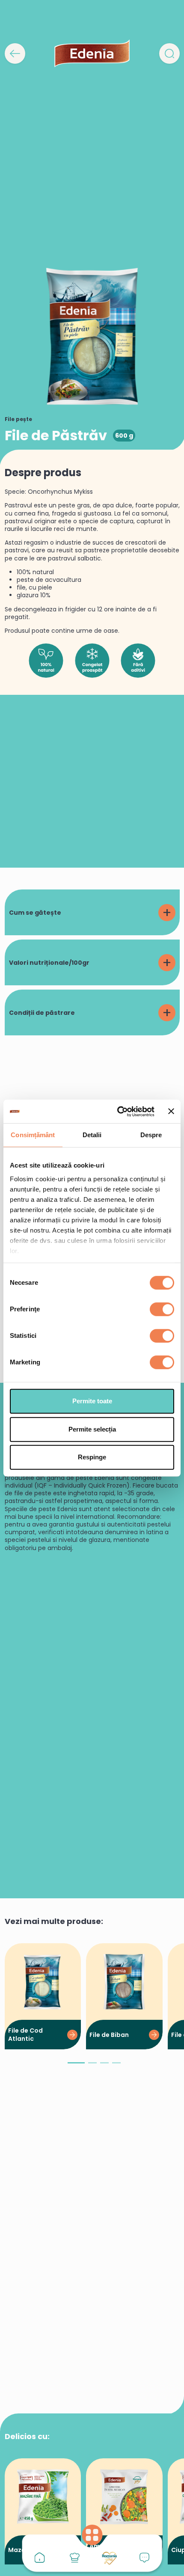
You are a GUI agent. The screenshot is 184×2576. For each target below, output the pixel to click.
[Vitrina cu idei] (74, 2558)
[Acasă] (40, 2558)
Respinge (92, 1457)
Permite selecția (92, 1429)
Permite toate (92, 1401)
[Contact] (145, 2558)
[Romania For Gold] (110, 2558)
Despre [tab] (151, 1135)
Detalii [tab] (92, 1135)
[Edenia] (92, 53)
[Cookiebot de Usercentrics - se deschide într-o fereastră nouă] (118, 1112)
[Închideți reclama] (171, 1112)
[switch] (162, 1309)
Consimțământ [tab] (33, 1135)
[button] (76, 2066)
